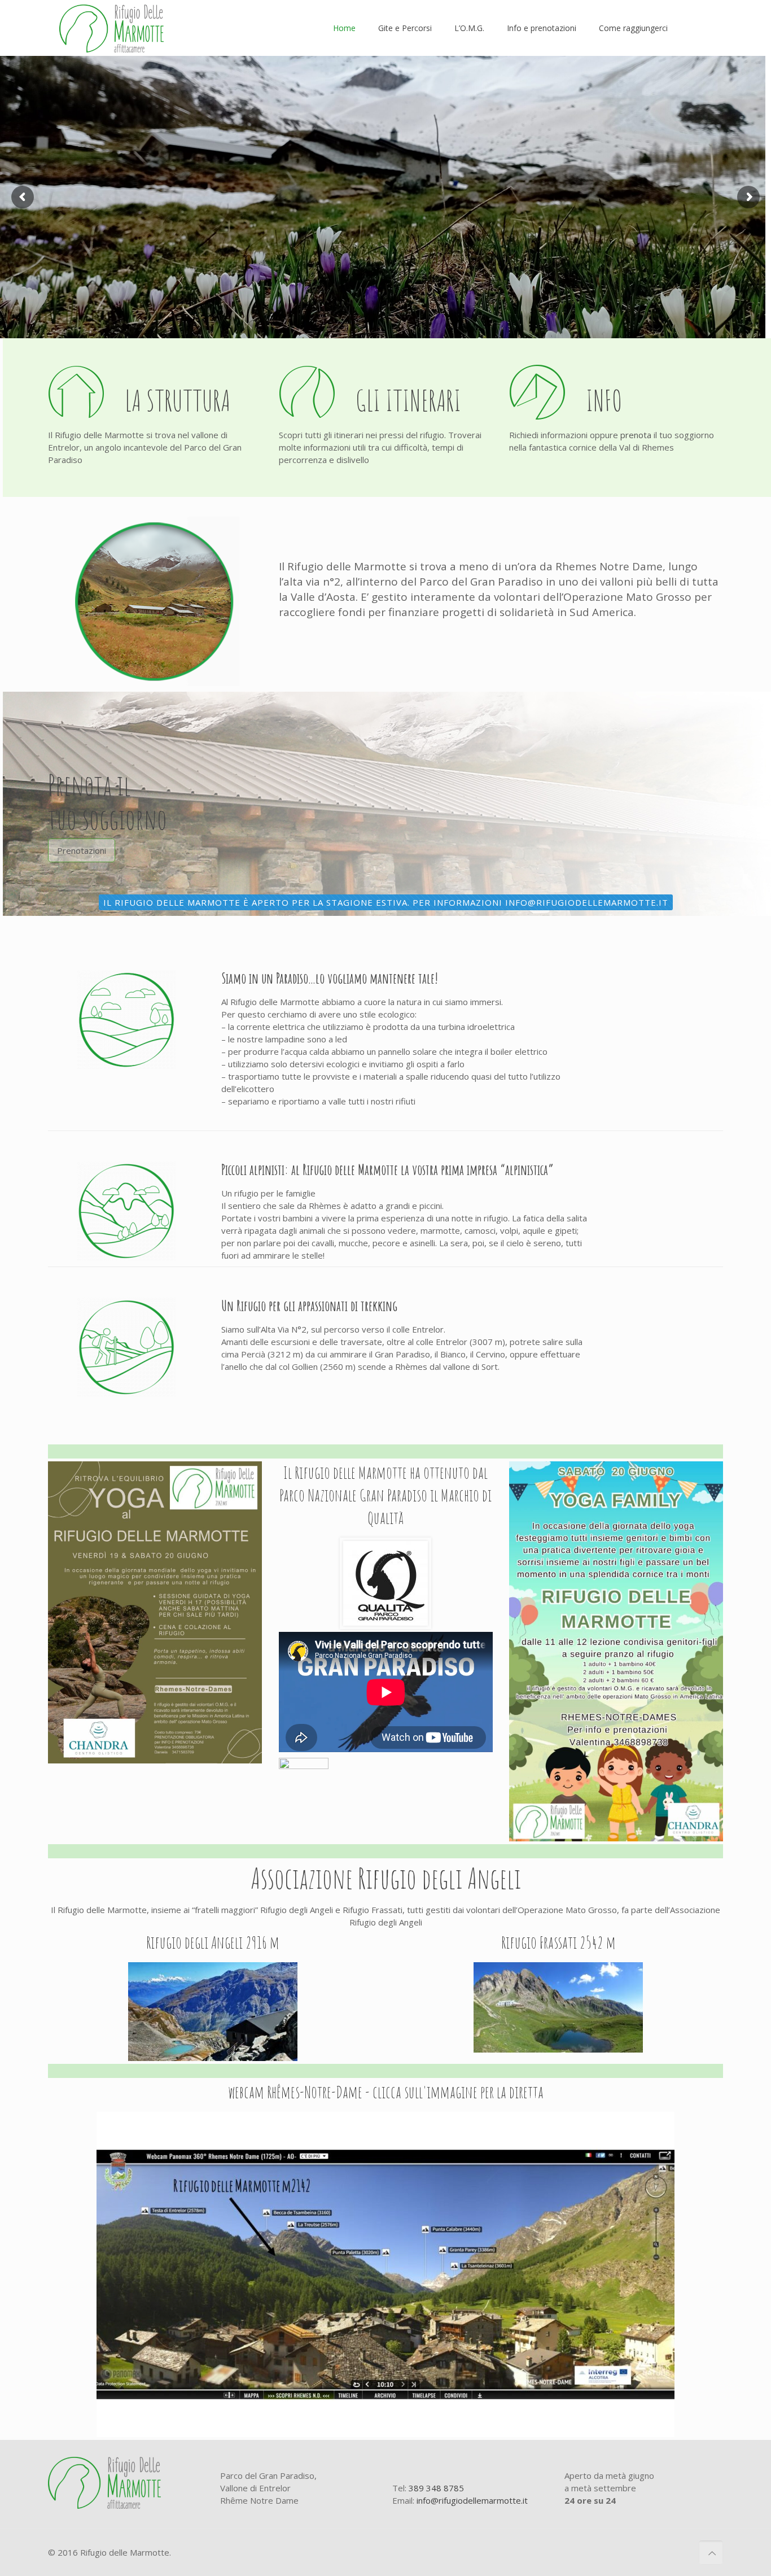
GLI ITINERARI (408, 400)
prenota (636, 435)
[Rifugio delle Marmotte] (111, 28)
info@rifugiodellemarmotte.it (472, 2500)
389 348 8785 (436, 2488)
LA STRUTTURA (178, 400)
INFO (604, 400)
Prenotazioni (82, 850)
